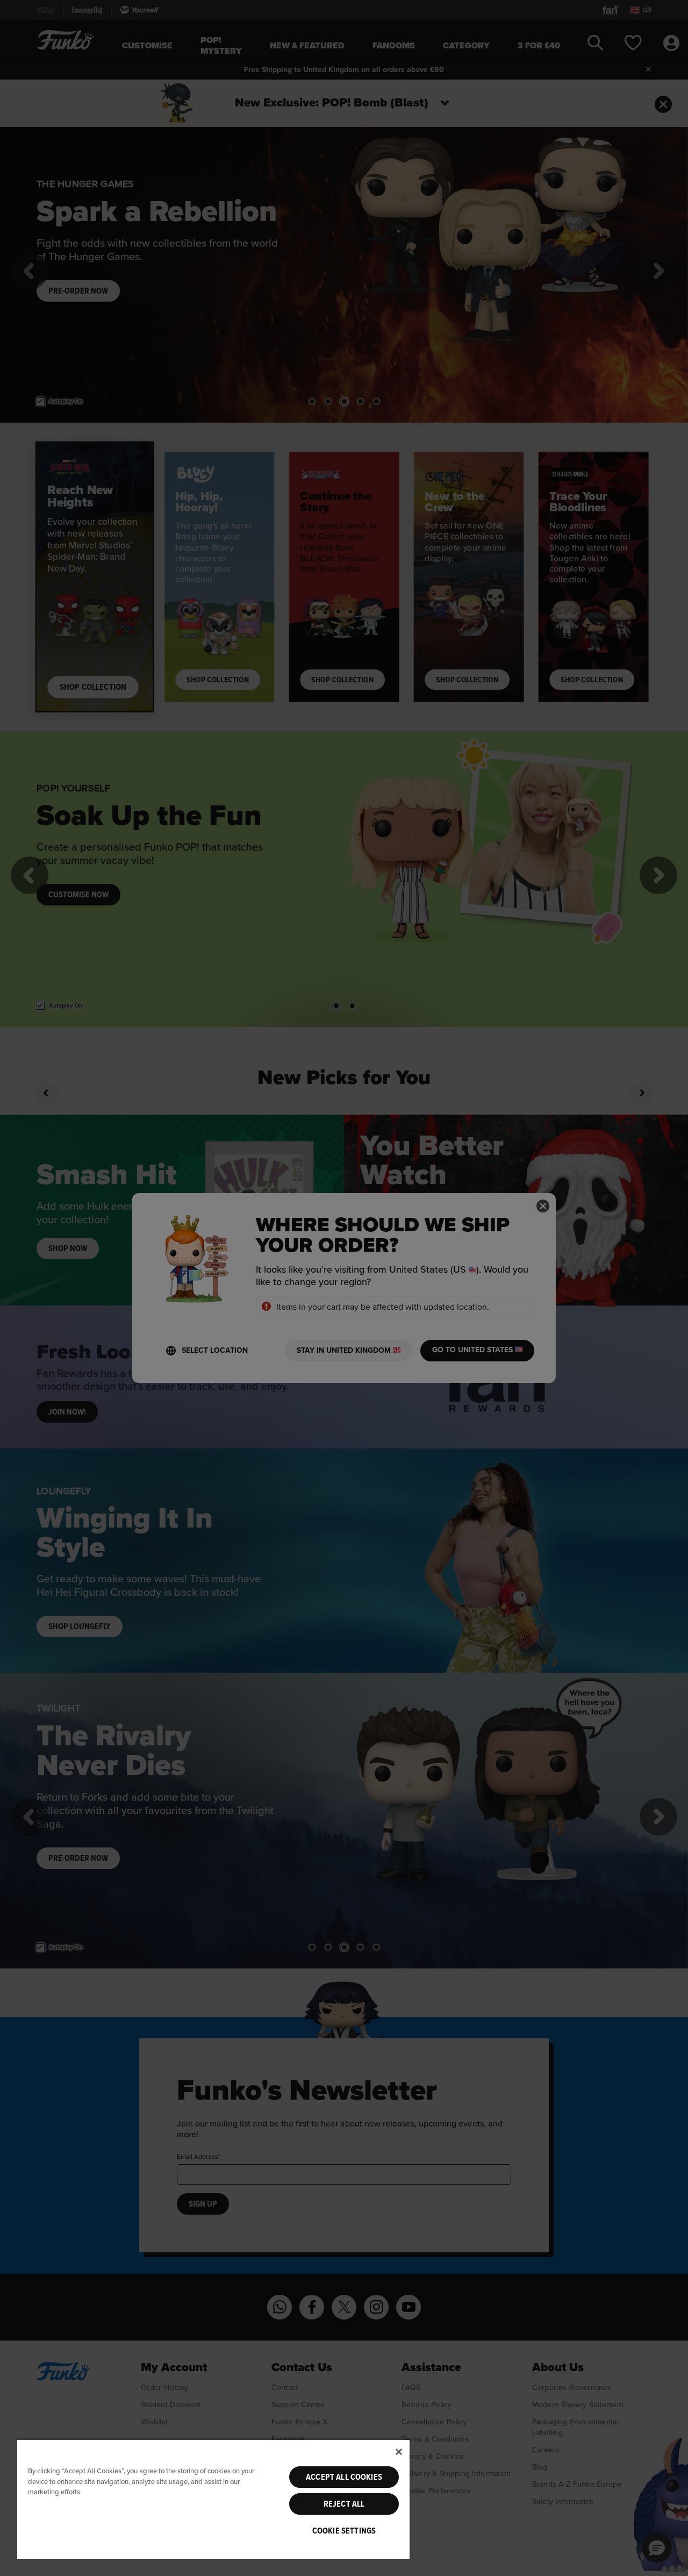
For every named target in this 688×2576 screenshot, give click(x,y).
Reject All (344, 2504)
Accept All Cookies (344, 2477)
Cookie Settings (344, 2531)
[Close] (399, 2452)
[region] (213, 2499)
